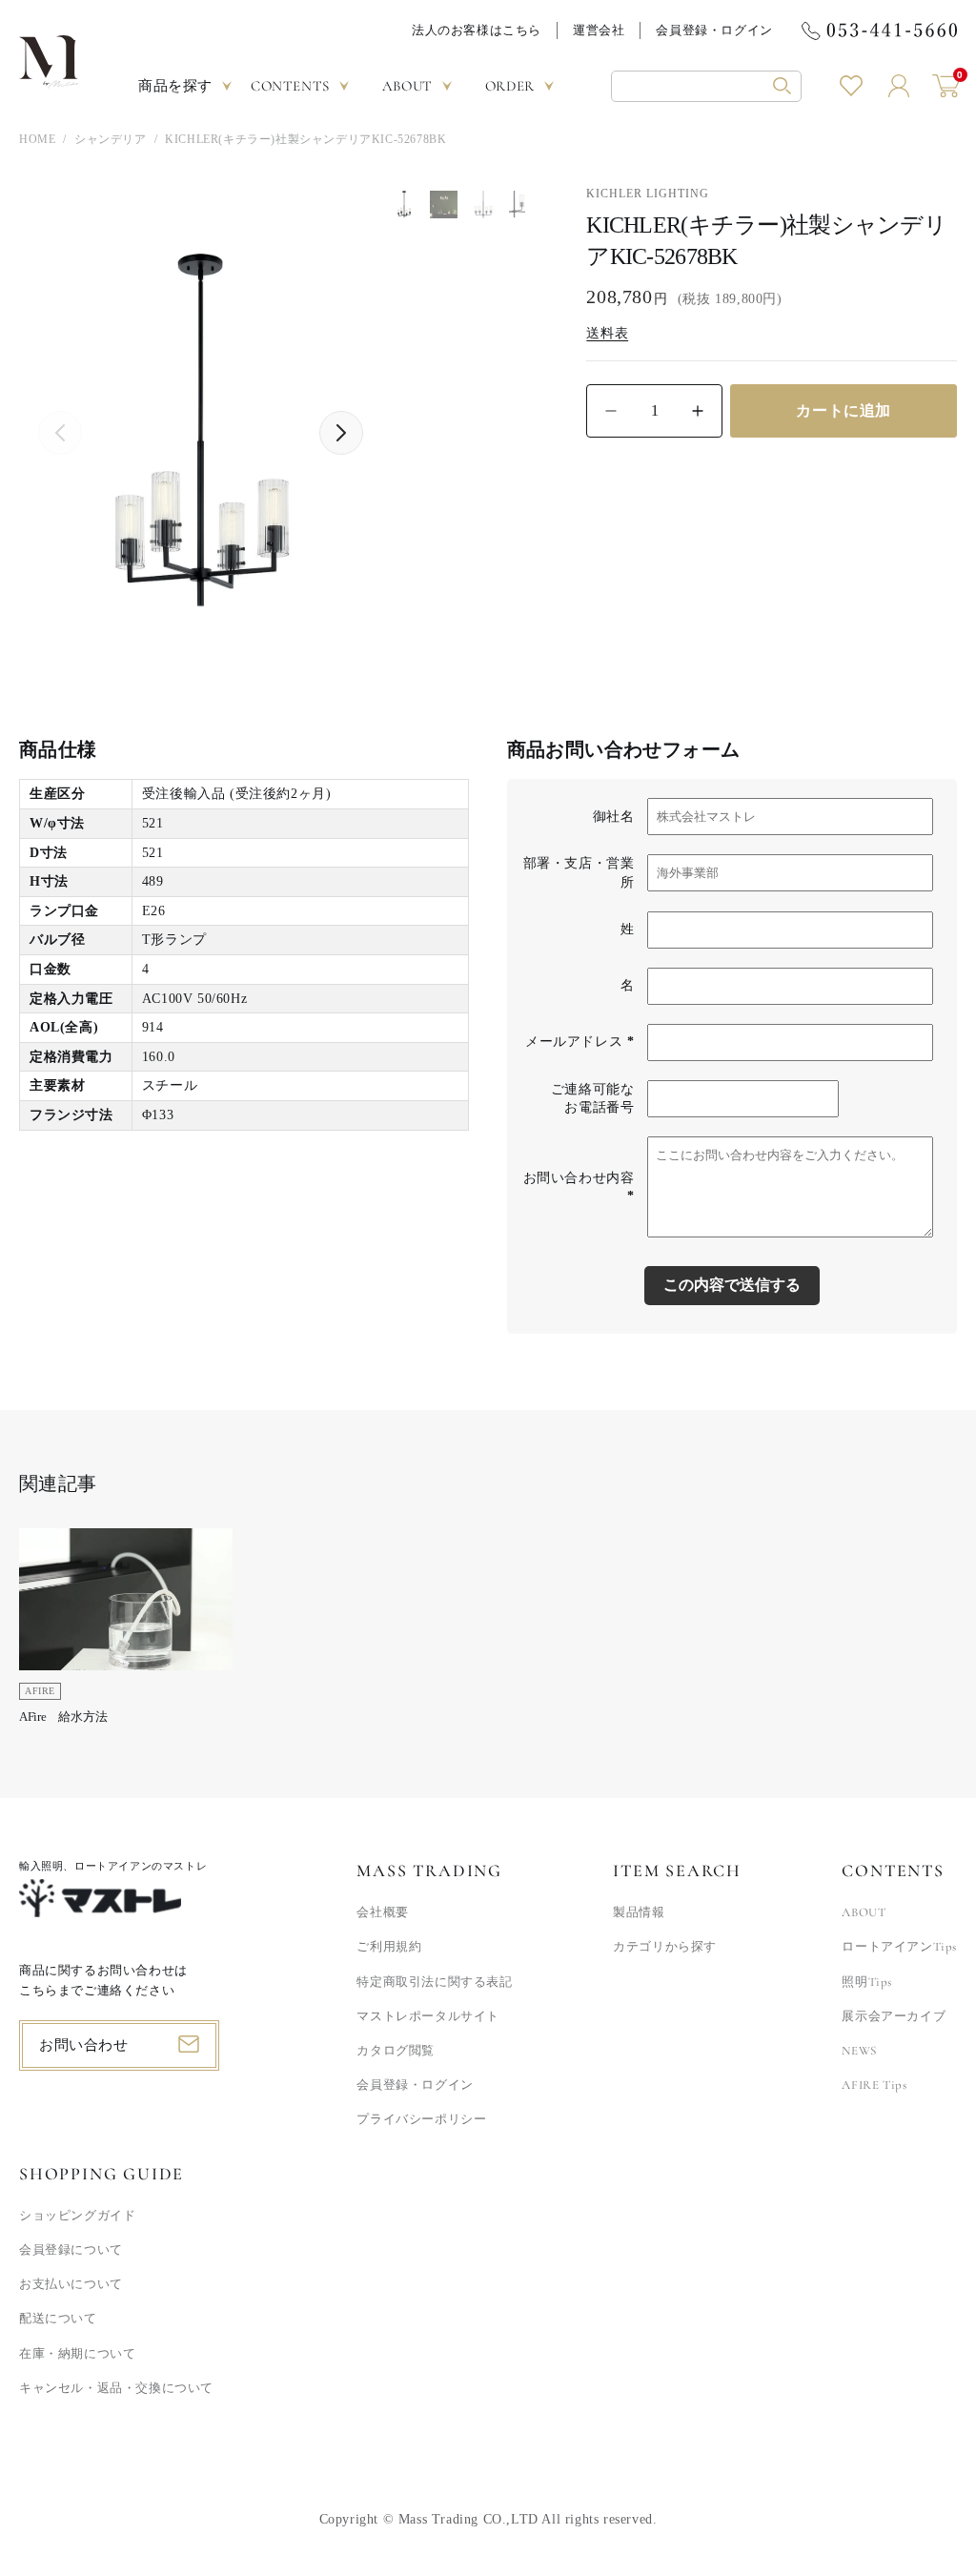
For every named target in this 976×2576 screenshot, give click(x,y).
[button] (706, 86)
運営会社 (599, 30)
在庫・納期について (77, 2354)
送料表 (607, 333)
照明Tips (867, 1982)
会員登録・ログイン (714, 30)
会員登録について (71, 2250)
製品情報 (639, 1912)
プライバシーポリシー (421, 2119)
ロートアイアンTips (899, 1947)
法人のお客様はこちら (477, 30)
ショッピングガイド (77, 2216)
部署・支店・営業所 (579, 873)
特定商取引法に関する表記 (434, 1982)
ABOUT (864, 1912)
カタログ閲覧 (396, 2051)
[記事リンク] (126, 1633)
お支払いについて (71, 2284)
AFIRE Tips (874, 2085)
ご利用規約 (389, 1947)
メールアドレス (579, 1042)
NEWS (859, 2051)
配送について (58, 2319)
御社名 (614, 817)
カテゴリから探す (665, 1947)
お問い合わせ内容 (579, 1187)
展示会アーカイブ (894, 2016)
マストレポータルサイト (428, 2016)
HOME (37, 139)
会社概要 (382, 1912)
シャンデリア (111, 139)
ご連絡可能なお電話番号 (593, 1099)
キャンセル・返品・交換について (116, 2388)
